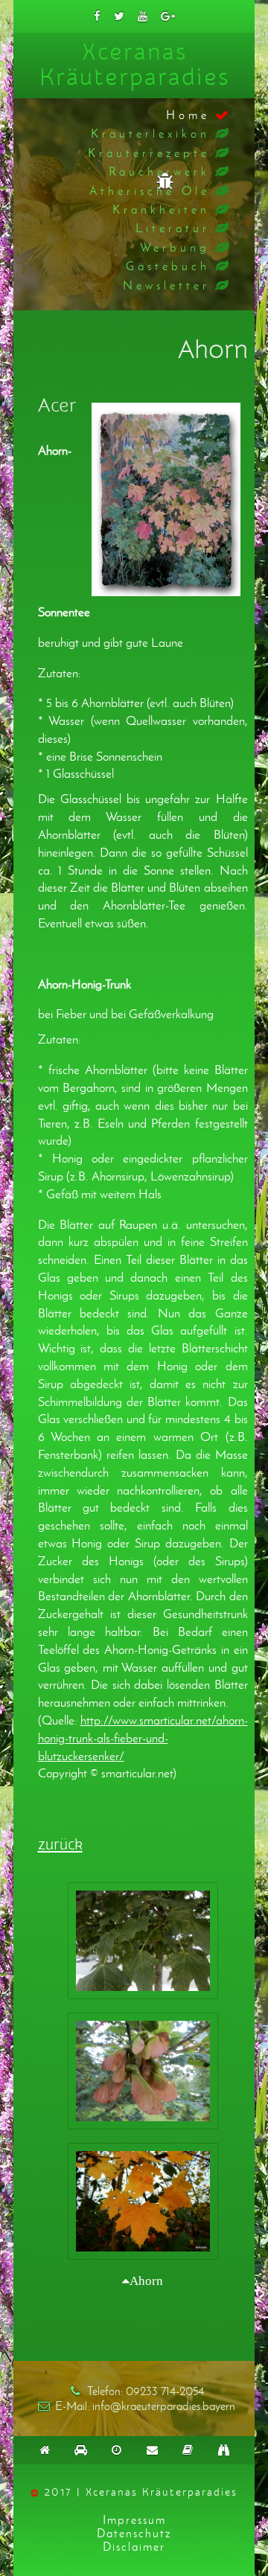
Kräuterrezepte (149, 153)
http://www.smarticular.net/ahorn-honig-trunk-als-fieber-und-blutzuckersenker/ (143, 1738)
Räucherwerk (159, 172)
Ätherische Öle (150, 191)
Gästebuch (168, 266)
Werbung (175, 247)
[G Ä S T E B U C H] (188, 2450)
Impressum (134, 2520)
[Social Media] (97, 16)
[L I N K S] (223, 2450)
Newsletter (166, 285)
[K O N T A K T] (152, 2450)
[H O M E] (45, 2450)
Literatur (173, 228)
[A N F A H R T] (80, 2450)
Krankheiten (161, 210)
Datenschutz (134, 2533)
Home (188, 115)
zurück (60, 1845)
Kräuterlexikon (150, 134)
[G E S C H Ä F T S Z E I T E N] (116, 2450)
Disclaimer (134, 2547)
